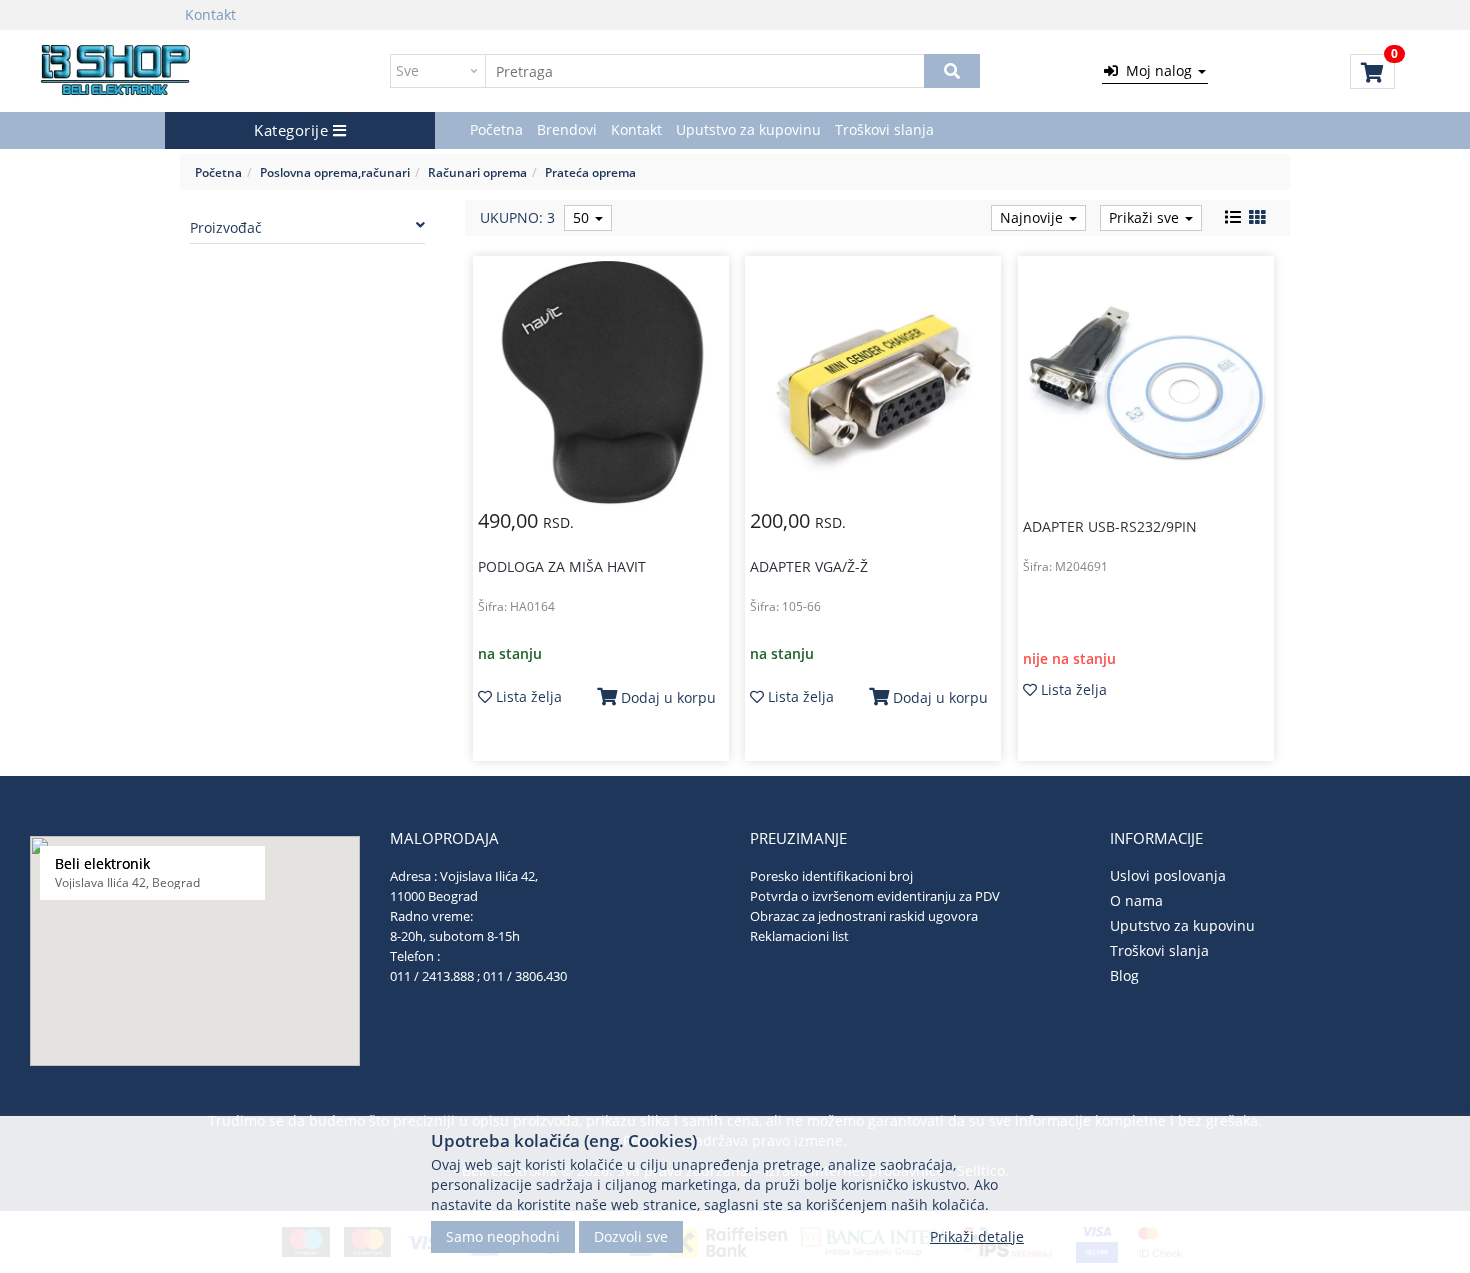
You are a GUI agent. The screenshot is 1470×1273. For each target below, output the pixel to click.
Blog (1124, 975)
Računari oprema (477, 172)
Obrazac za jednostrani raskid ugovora (864, 916)
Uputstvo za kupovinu (748, 129)
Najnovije (1033, 217)
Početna (496, 129)
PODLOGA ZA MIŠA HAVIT (562, 566)
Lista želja (527, 696)
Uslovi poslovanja (1168, 875)
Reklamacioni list (799, 936)
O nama (1136, 900)
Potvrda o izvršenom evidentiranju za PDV (875, 896)
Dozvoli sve (631, 1235)
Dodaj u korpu (666, 697)
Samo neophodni (503, 1235)
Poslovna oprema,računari (335, 172)
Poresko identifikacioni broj (831, 876)
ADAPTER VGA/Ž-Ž (809, 566)
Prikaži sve (1146, 217)
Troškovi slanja (884, 129)
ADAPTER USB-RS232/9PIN (1110, 526)
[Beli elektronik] (116, 71)
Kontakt (210, 14)
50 (583, 217)
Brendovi (567, 129)
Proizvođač (226, 227)
